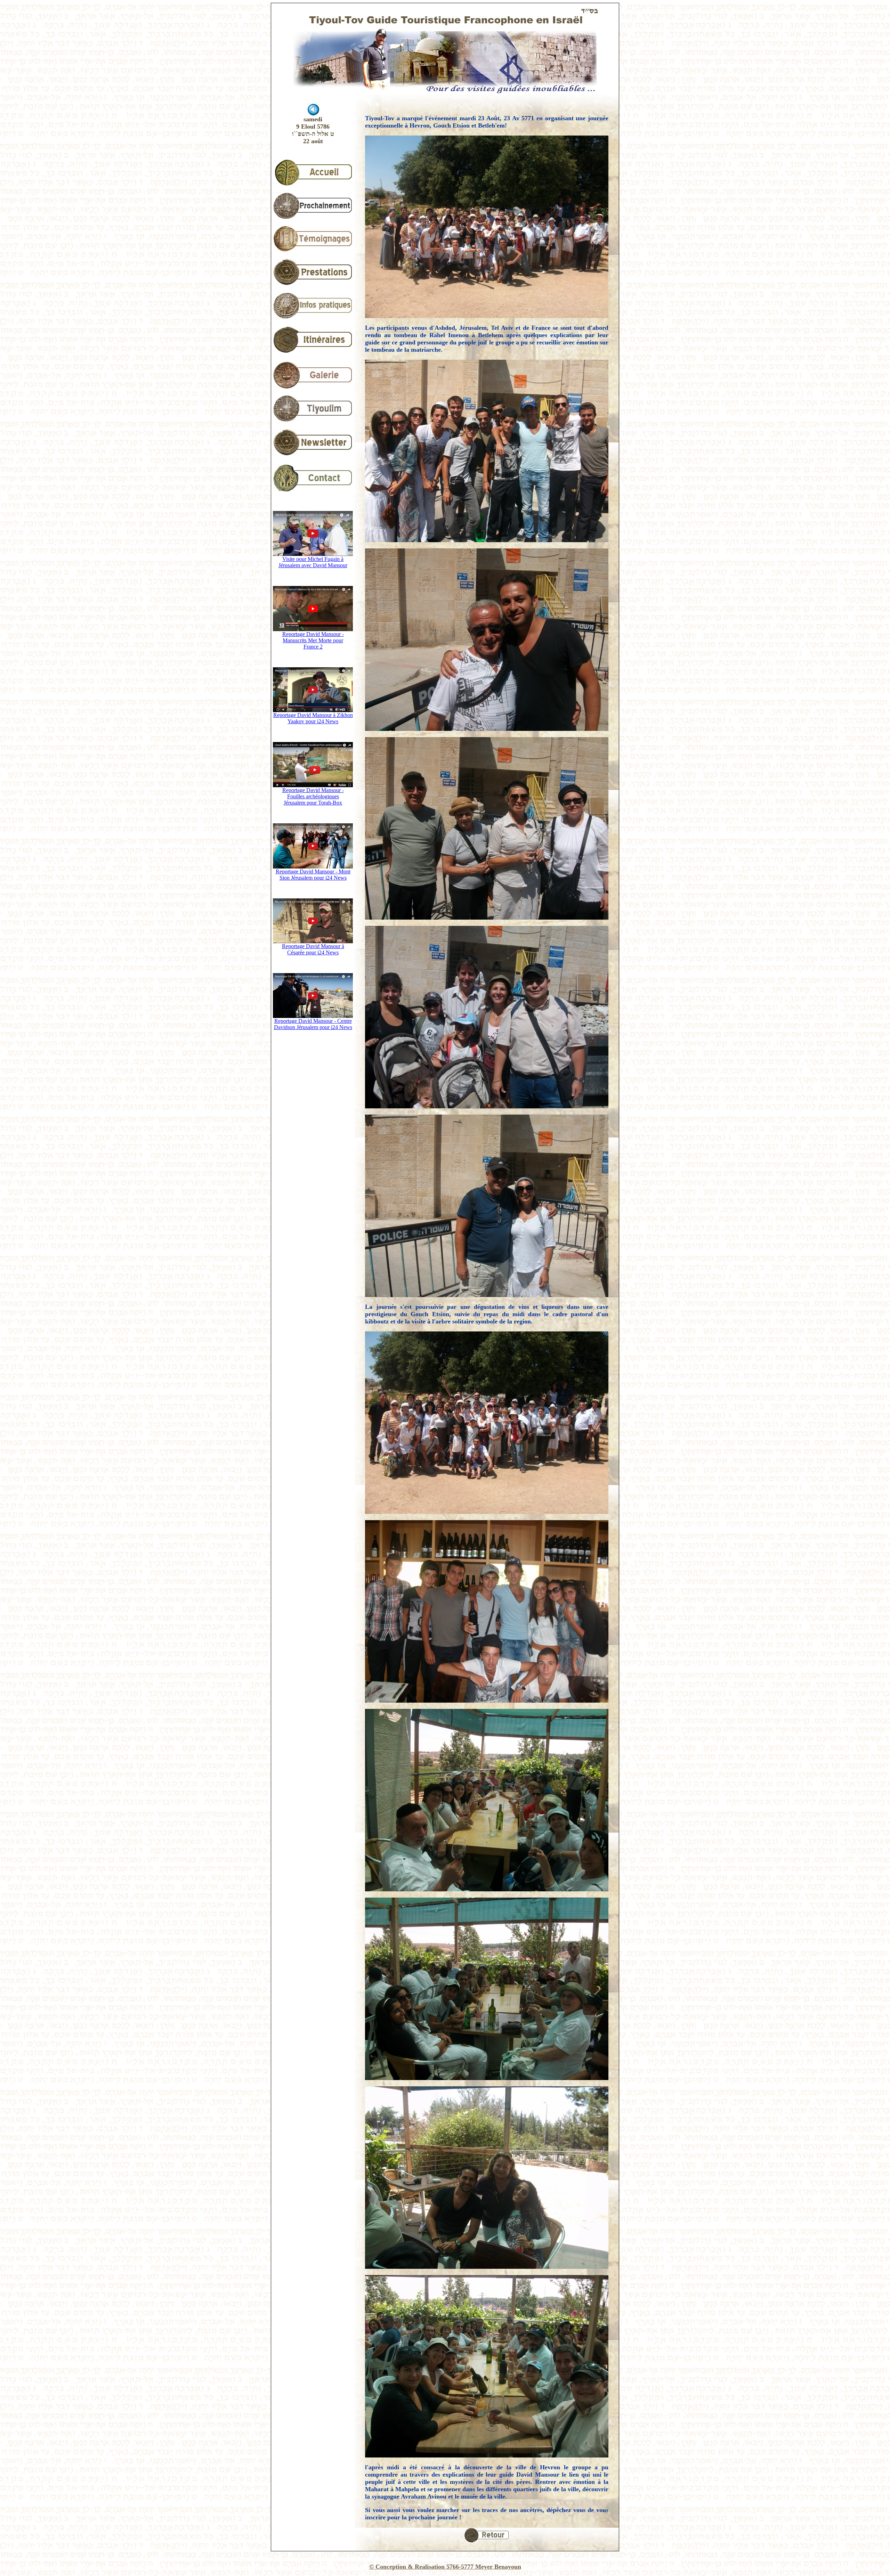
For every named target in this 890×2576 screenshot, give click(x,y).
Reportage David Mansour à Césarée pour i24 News (313, 949)
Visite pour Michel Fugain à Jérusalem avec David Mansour (313, 562)
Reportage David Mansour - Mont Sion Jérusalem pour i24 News (313, 875)
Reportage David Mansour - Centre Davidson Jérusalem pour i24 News (313, 1024)
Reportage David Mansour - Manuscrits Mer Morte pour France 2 (313, 640)
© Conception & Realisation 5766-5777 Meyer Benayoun (445, 2567)
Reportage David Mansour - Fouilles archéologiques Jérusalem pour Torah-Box (313, 796)
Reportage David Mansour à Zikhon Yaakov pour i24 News (313, 718)
